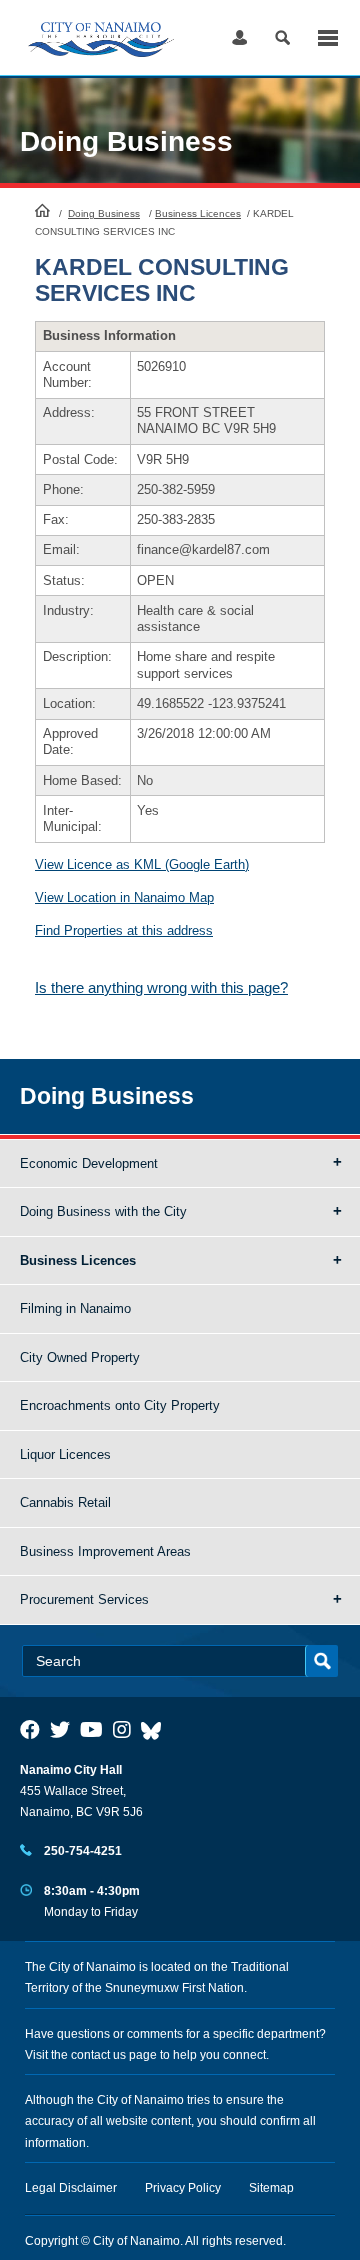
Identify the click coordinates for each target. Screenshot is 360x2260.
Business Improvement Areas (105, 1551)
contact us (98, 2055)
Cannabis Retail (65, 1502)
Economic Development (89, 1163)
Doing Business (104, 213)
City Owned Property (80, 1357)
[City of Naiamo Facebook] (30, 1730)
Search (282, 37)
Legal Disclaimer (71, 2188)
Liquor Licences (65, 1454)
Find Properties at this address (124, 930)
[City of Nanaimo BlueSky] (156, 1730)
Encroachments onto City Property (120, 1405)
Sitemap (271, 2188)
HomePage (42, 210)
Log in (239, 37)
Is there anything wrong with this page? (161, 987)
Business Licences (198, 213)
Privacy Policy (183, 2188)
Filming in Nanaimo (75, 1308)
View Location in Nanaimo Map (124, 897)
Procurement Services (84, 1599)
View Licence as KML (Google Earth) (142, 864)
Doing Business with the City (103, 1211)
